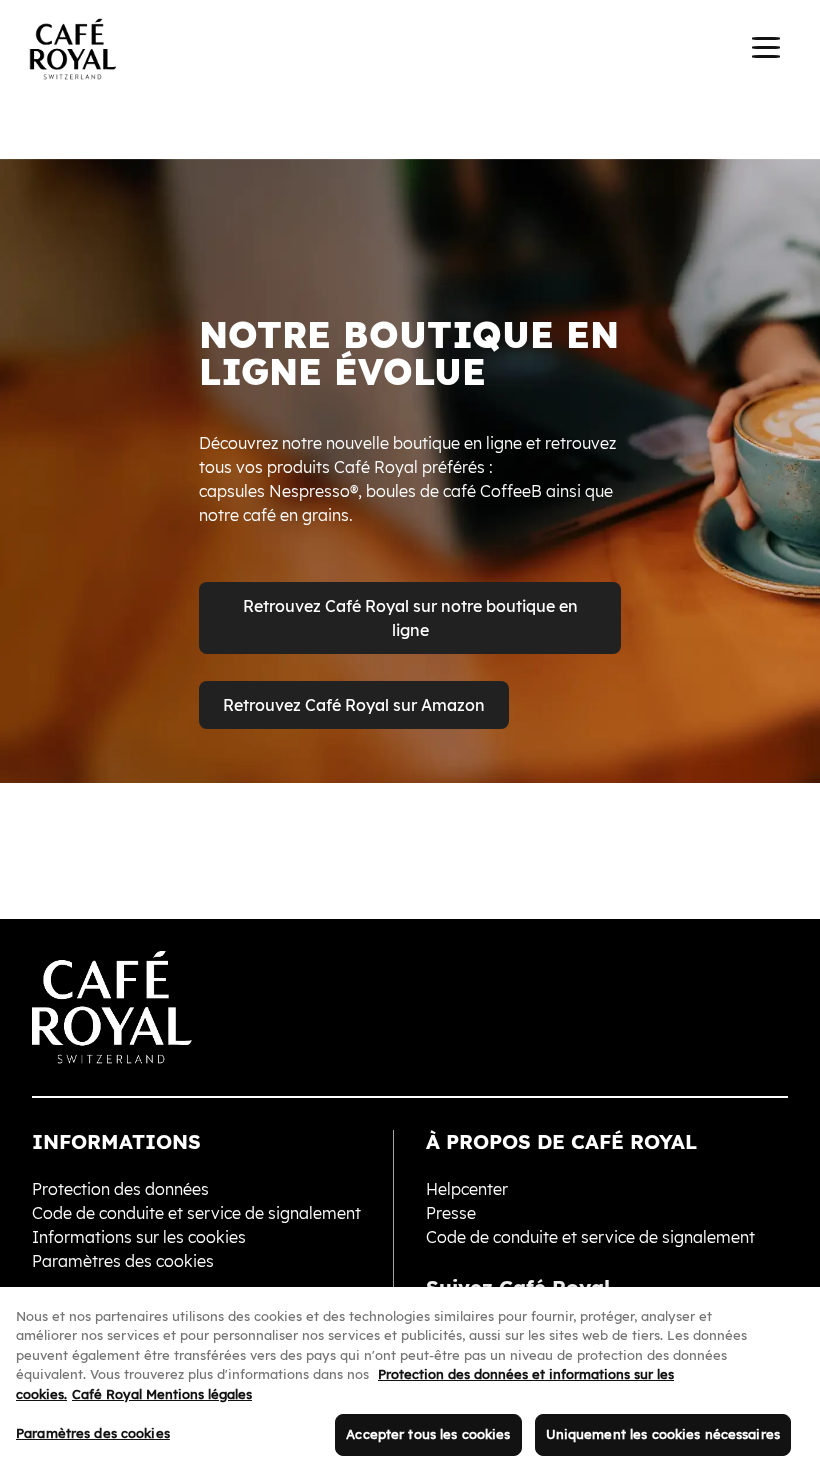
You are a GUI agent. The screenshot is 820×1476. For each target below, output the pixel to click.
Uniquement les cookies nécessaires (663, 1434)
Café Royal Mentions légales (162, 1394)
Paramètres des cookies (93, 1433)
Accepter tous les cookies (428, 1434)
